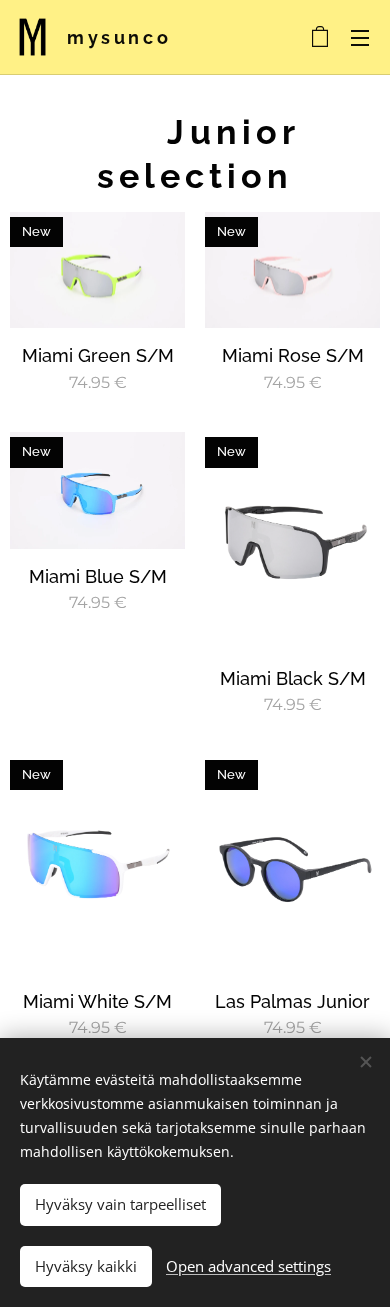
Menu (360, 37)
